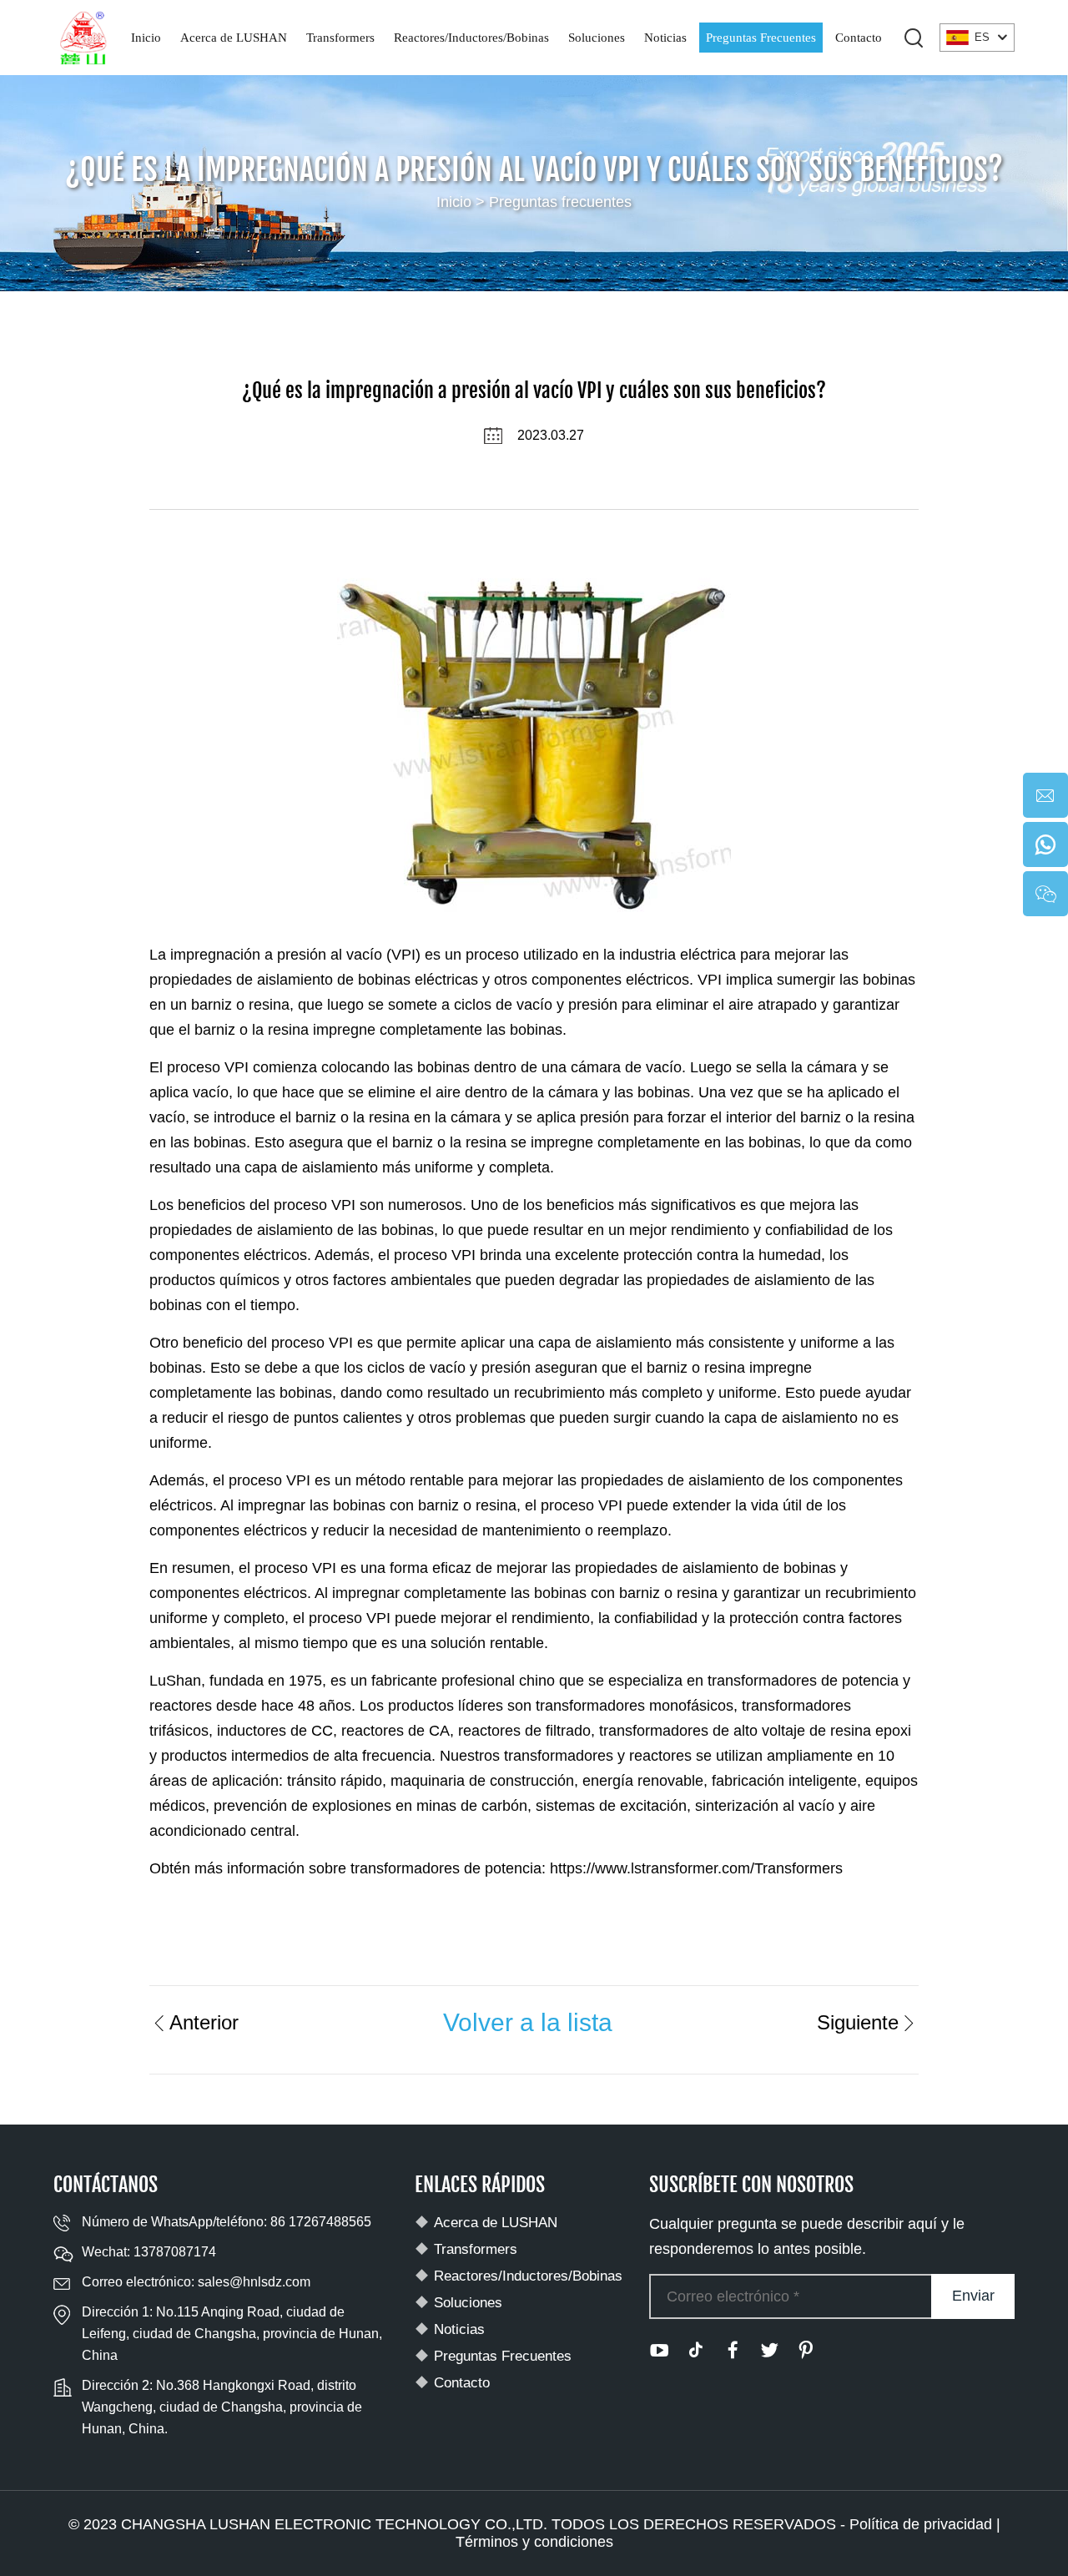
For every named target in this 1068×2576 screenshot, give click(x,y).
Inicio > (463, 202)
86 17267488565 (321, 2222)
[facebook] (733, 2350)
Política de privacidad (921, 2524)
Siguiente (858, 2022)
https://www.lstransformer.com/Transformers (696, 1868)
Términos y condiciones (534, 2542)
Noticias (665, 38)
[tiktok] (696, 2350)
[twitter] (769, 2350)
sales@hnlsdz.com (254, 2282)
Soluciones (597, 38)
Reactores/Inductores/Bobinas (471, 38)
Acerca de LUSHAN (234, 38)
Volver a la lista (528, 2022)
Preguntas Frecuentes (761, 38)
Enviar (973, 2296)
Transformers (340, 38)
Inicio (146, 38)
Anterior (204, 2022)
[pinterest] (806, 2350)
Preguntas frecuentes (560, 202)
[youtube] (659, 2350)
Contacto (859, 38)
